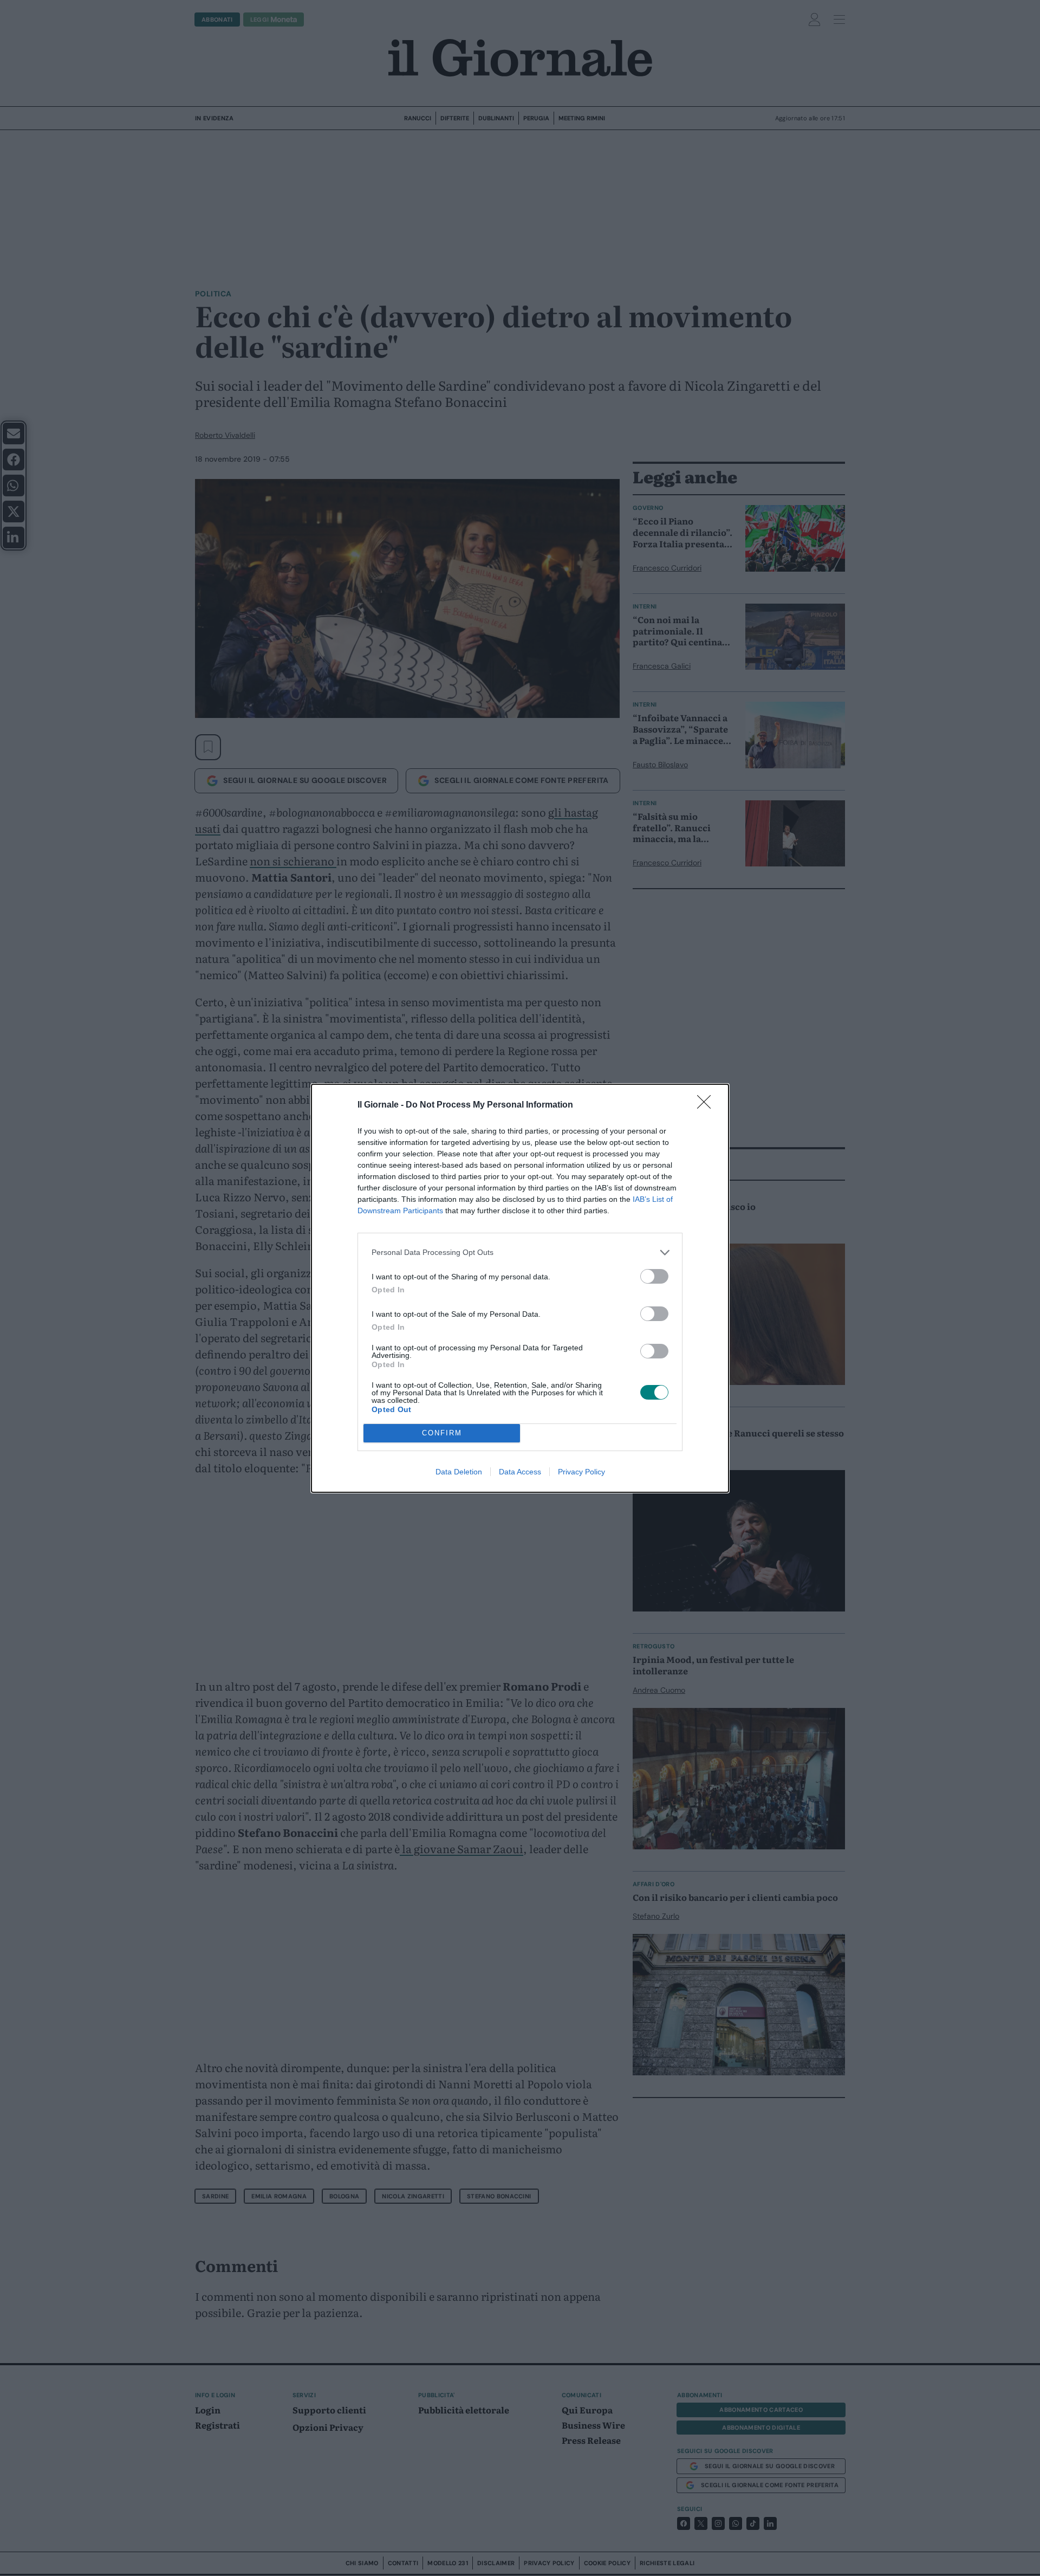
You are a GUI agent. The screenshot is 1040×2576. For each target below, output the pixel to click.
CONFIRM (442, 1433)
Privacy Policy (581, 1472)
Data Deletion (459, 1472)
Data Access (520, 1472)
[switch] (654, 1276)
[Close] (707, 1105)
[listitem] (520, 1253)
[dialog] (520, 1288)
